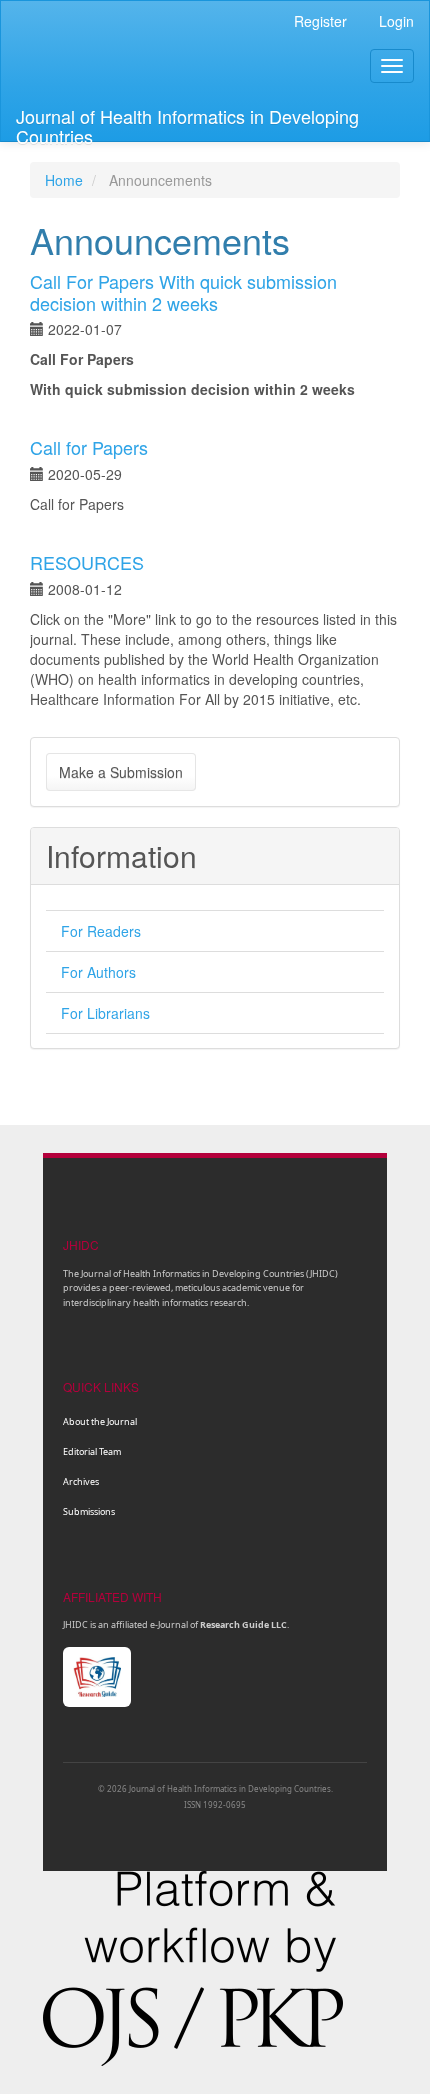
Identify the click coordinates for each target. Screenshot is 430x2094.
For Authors (98, 972)
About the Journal (100, 1421)
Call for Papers (89, 447)
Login (396, 21)
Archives (81, 1481)
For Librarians (105, 1013)
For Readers (101, 931)
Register (320, 21)
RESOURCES (87, 562)
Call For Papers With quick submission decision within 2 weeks (183, 292)
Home (64, 180)
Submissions (89, 1511)
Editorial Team (92, 1451)
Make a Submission (121, 772)
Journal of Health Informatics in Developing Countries (187, 122)
